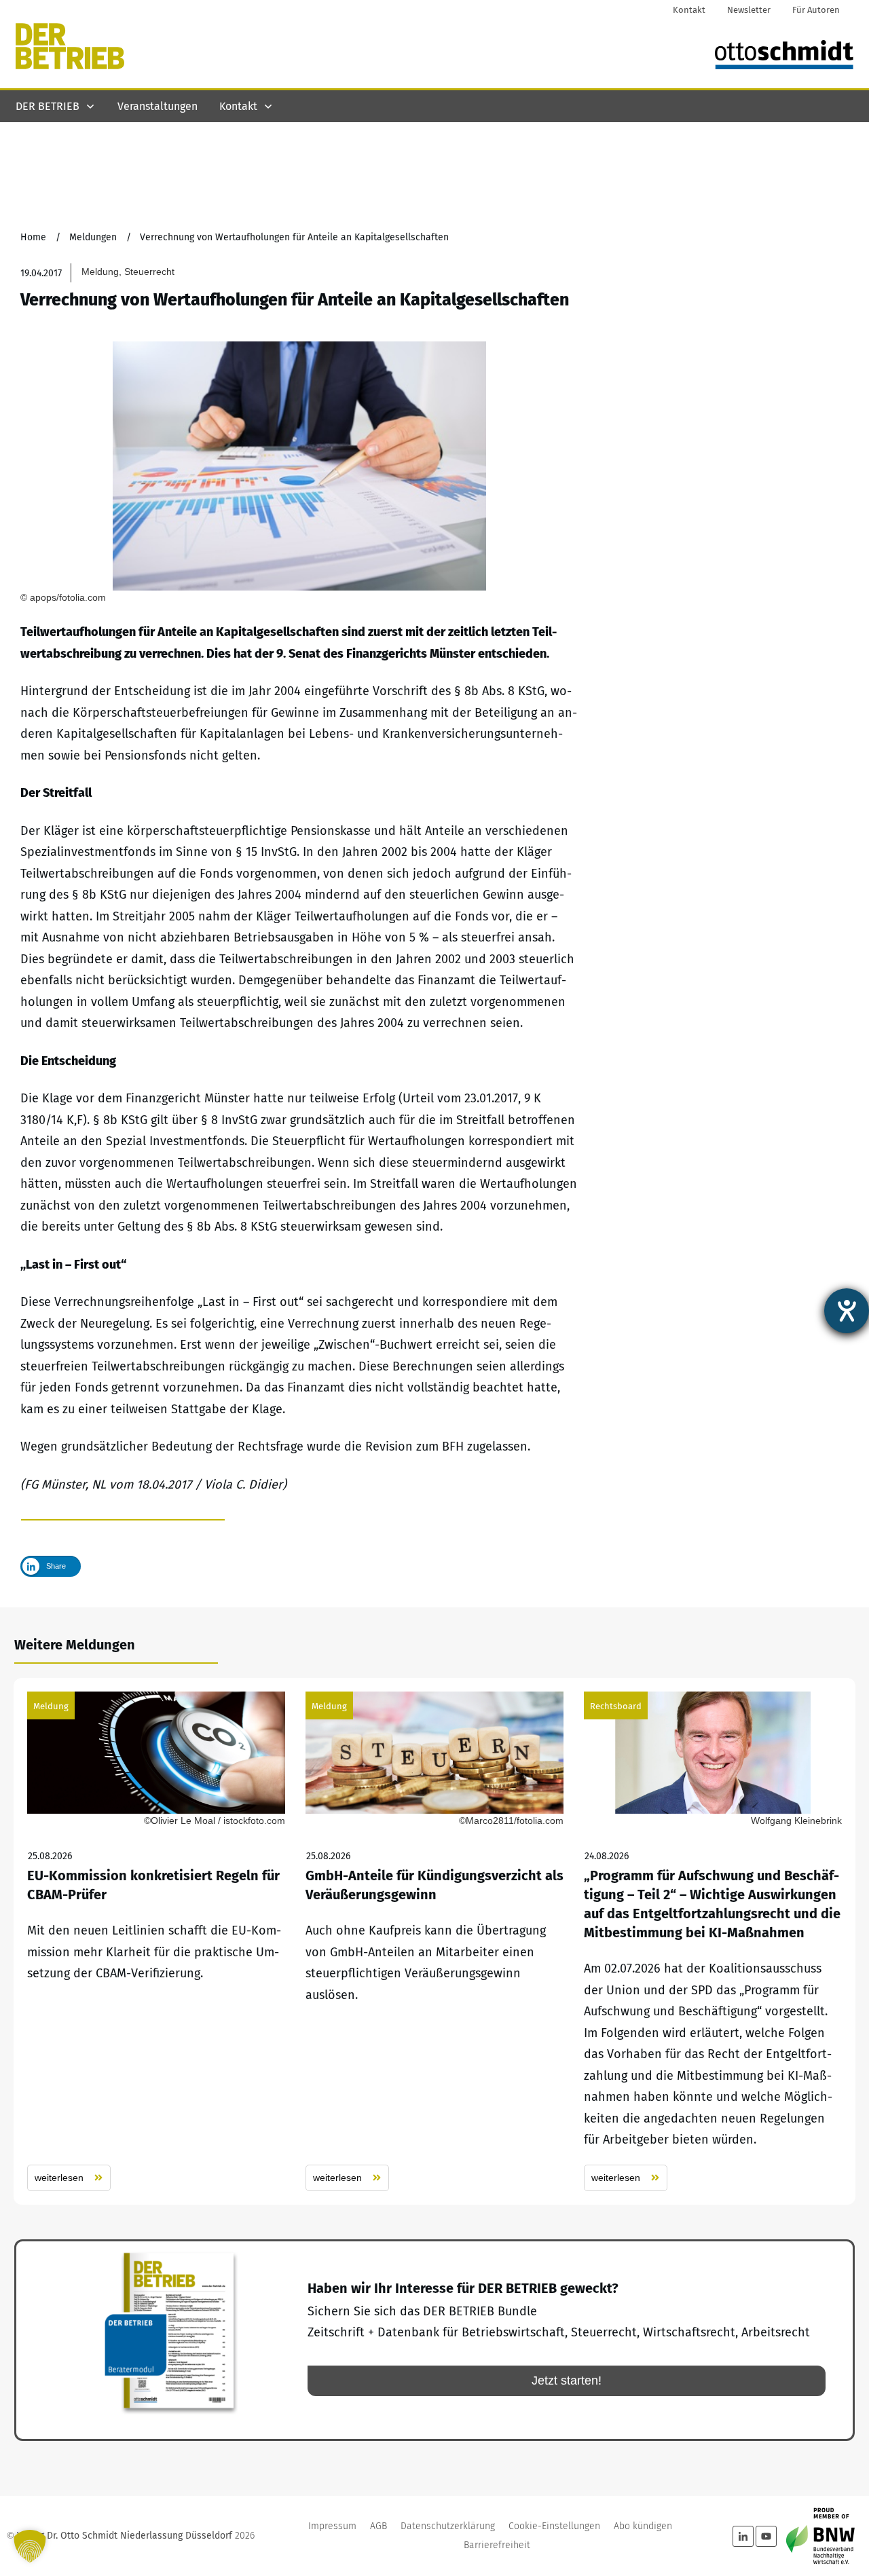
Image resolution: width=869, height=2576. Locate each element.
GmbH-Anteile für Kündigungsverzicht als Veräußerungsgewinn (434, 1941)
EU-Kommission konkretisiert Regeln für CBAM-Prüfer (156, 1941)
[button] (30, 2546)
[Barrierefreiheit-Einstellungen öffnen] (847, 1311)
